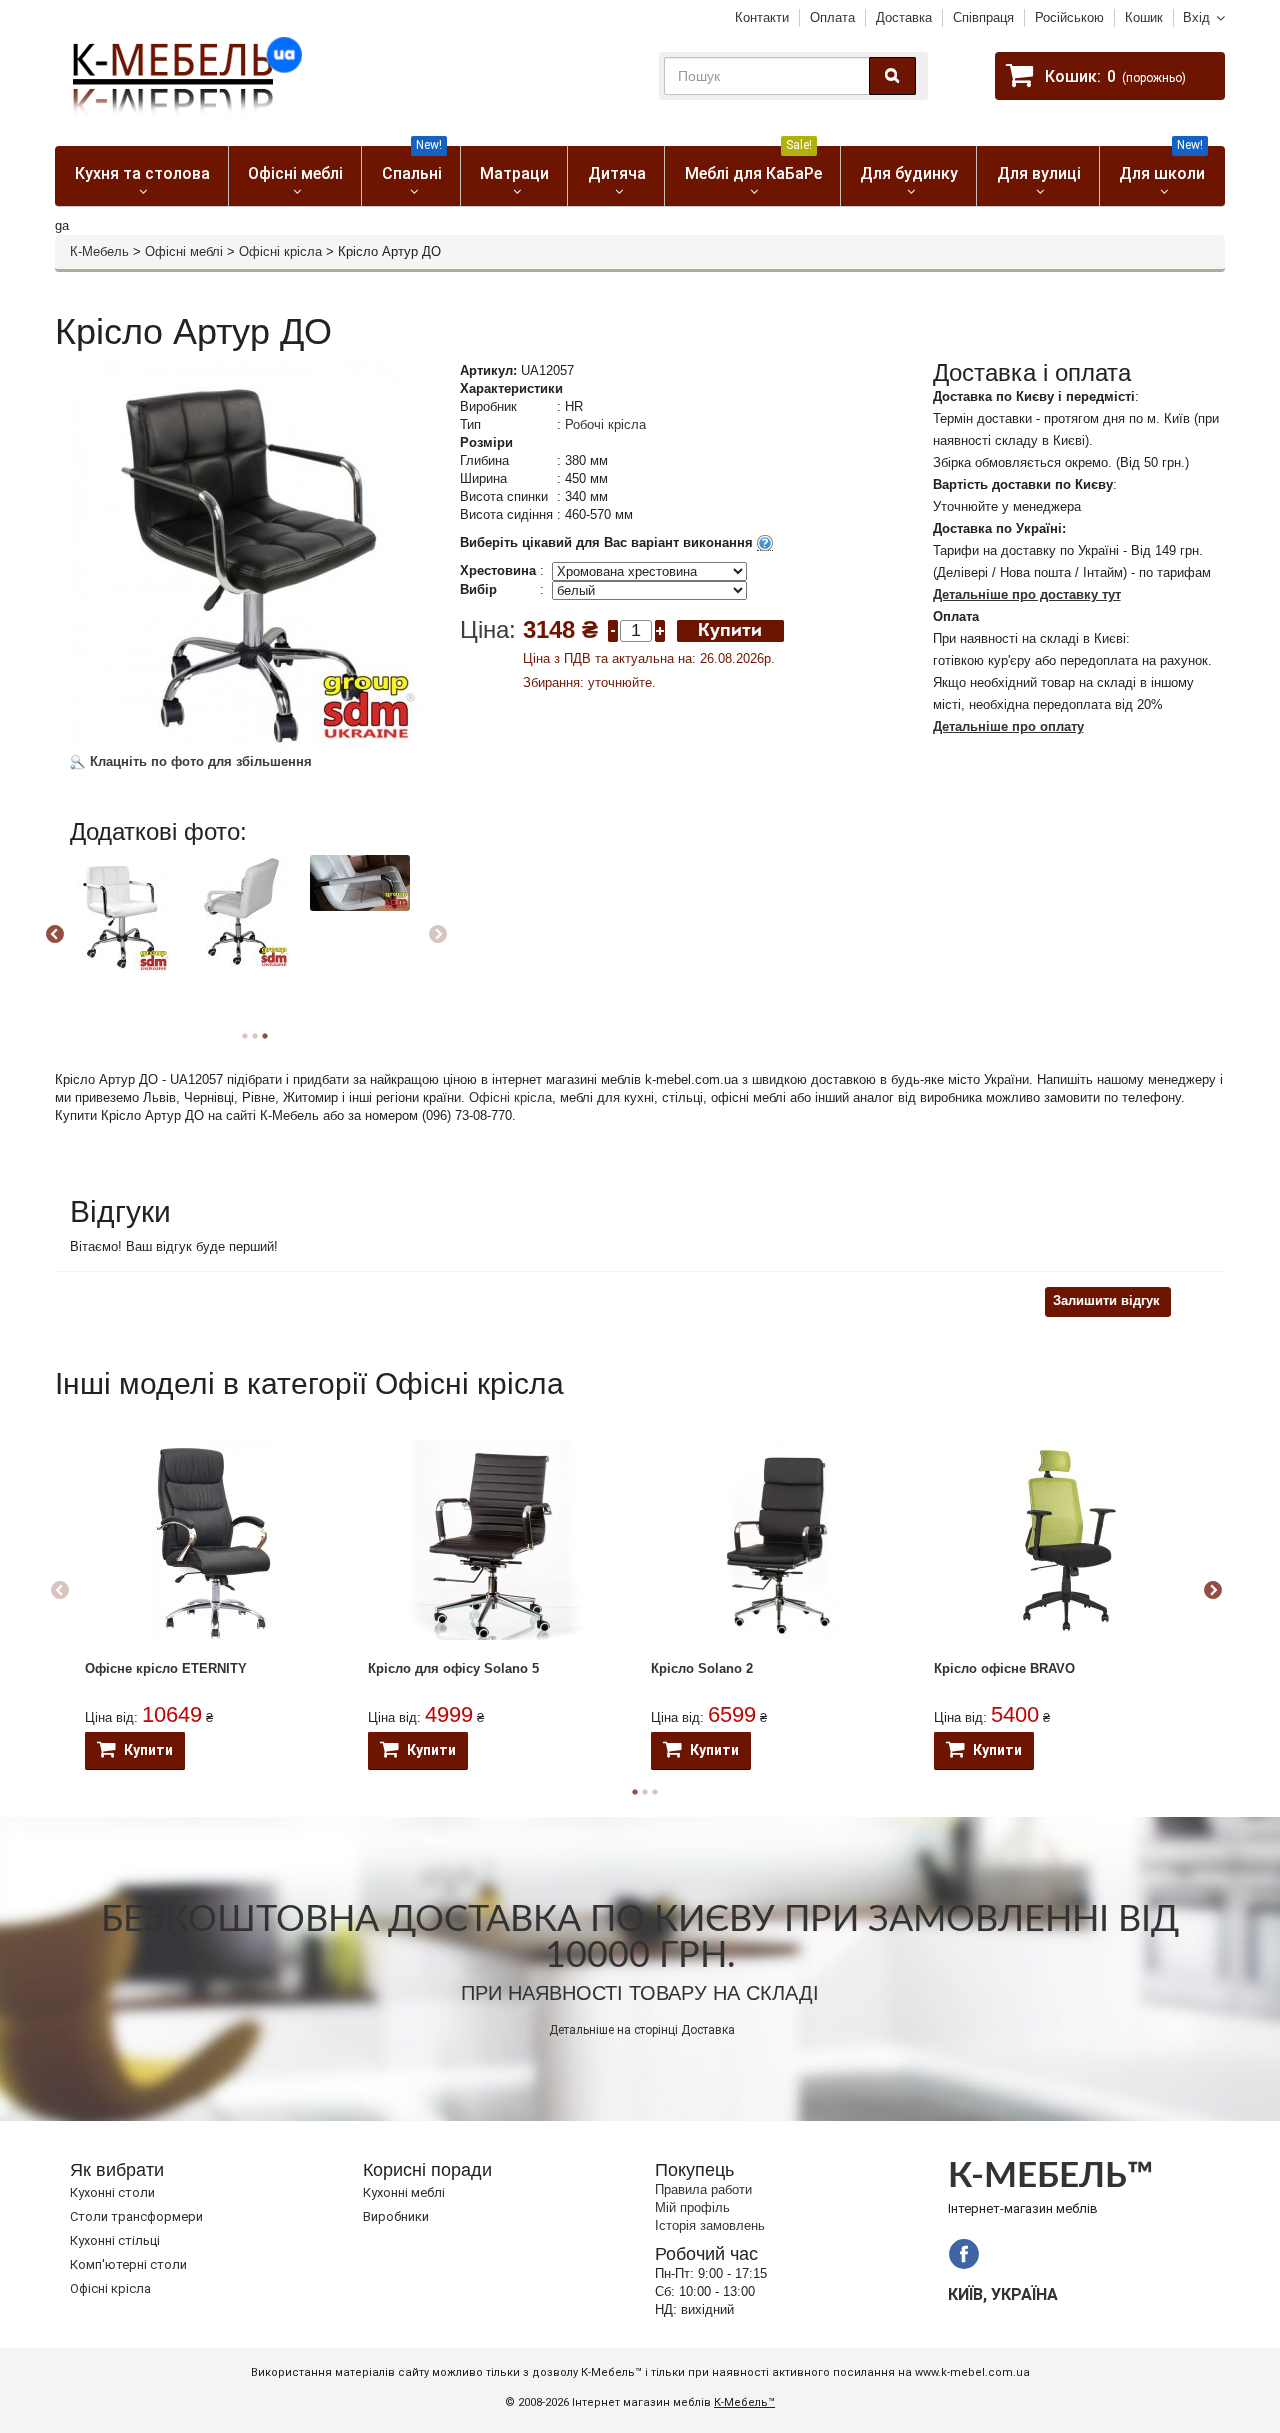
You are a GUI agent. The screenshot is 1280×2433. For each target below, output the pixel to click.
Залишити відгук (1106, 1300)
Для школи (1162, 164)
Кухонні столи (112, 2192)
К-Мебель (99, 251)
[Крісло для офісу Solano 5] (495, 1540)
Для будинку (909, 173)
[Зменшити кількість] (613, 629)
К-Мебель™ (744, 2402)
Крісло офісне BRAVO (1004, 1668)
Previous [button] (55, 935)
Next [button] (438, 935)
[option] (127, 932)
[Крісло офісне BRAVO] (1061, 1540)
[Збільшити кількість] (660, 629)
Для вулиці (1039, 173)
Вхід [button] (1196, 17)
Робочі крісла (605, 424)
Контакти (762, 17)
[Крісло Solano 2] (778, 1540)
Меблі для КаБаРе (753, 164)
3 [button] (265, 1036)
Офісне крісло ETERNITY (166, 1668)
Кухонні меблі (404, 2192)
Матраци (514, 173)
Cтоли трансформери (136, 2216)
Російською (1069, 17)
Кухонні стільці (115, 2240)
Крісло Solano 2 (702, 1668)
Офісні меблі (295, 173)
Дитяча (617, 173)
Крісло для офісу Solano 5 (453, 1668)
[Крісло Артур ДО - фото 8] (240, 912)
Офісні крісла (280, 251)
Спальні (412, 164)
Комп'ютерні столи (128, 2264)
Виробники (396, 2216)
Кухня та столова (142, 173)
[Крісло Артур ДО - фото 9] (360, 883)
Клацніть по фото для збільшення (199, 761)
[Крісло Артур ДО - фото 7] (120, 914)
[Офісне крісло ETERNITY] (212, 1540)
